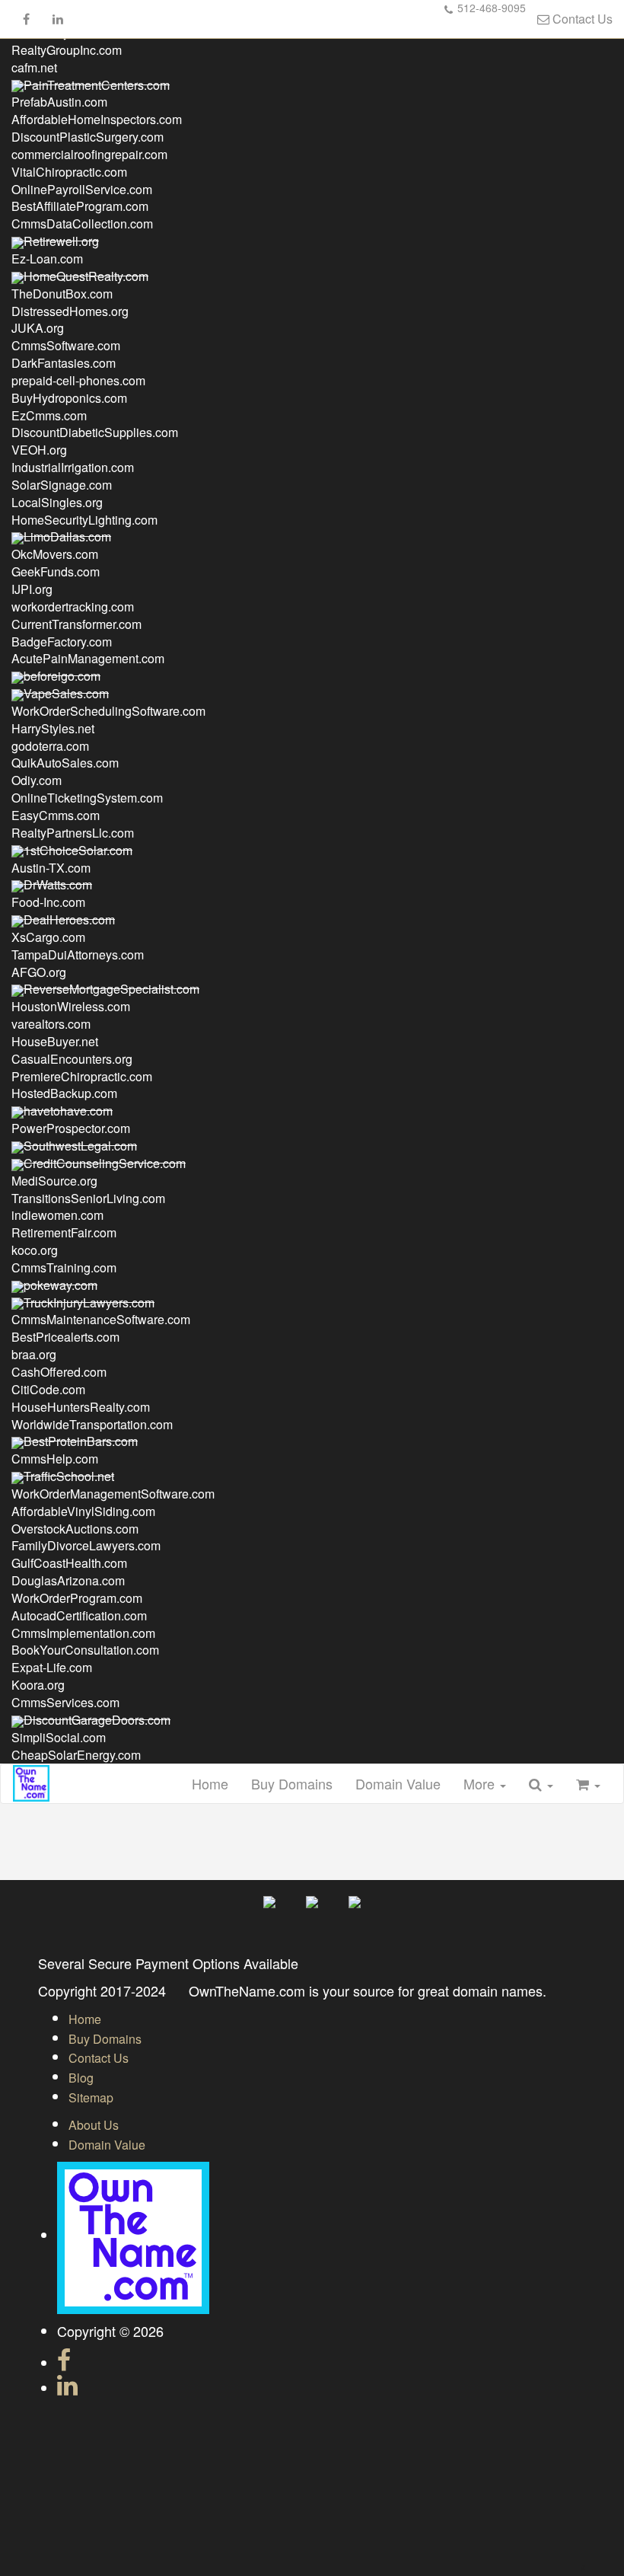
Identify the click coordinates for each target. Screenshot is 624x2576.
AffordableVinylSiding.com (83, 1511)
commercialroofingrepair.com (89, 154)
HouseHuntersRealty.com (81, 1407)
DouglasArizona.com (68, 1580)
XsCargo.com (48, 937)
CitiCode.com (48, 1389)
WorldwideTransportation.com (92, 1424)
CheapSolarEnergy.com (76, 1755)
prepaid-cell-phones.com (78, 380)
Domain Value (398, 1783)
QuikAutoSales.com (65, 763)
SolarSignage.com (62, 485)
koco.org (35, 1250)
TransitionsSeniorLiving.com (88, 1198)
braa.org (34, 1354)
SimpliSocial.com (59, 1737)
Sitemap (91, 2097)
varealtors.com (51, 1024)
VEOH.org (39, 450)
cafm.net (34, 67)
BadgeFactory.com (62, 642)
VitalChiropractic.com (69, 172)
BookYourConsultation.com (85, 1650)
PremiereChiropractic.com (82, 1076)
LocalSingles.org (57, 502)
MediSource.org (54, 1181)
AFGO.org (39, 972)
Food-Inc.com (48, 902)
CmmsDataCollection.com (82, 223)
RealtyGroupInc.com (67, 50)
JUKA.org (38, 328)
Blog (81, 2078)
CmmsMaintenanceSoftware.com (101, 1319)
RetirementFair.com (64, 1232)
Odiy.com (37, 780)
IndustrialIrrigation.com (73, 467)
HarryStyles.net (53, 728)
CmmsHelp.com (55, 1459)
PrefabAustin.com (59, 102)
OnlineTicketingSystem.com (87, 798)
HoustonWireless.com (71, 1006)
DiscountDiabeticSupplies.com (95, 432)
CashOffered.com (59, 1372)
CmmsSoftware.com (66, 345)
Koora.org (38, 1685)
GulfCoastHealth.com (69, 1563)
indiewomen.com (57, 1215)
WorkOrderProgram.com (77, 1598)
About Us (94, 2125)
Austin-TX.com (51, 868)
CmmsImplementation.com (83, 1633)
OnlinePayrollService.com (82, 189)
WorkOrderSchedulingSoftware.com (108, 711)
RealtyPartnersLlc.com (73, 833)
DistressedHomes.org (70, 311)
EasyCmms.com (56, 815)
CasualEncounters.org (72, 1059)
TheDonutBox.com (62, 294)
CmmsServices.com (65, 1702)
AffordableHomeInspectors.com (97, 119)
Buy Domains (292, 1783)
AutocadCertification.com (79, 1615)
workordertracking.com (73, 606)
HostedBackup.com (64, 1093)
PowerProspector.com (71, 1128)
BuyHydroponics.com (69, 398)
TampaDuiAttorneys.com (78, 954)
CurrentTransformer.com (76, 624)
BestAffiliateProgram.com (80, 206)
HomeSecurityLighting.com (84, 520)
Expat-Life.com (52, 1667)
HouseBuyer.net (55, 1041)
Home (210, 1783)
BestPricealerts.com (65, 1337)
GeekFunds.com (56, 571)
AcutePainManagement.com (88, 658)
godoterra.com (50, 746)
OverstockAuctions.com (75, 1529)
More (481, 1783)
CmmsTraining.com (64, 1267)
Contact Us (581, 19)
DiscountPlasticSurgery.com (88, 137)
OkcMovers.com (55, 554)
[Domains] (31, 1783)
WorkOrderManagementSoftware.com (113, 1494)
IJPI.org (32, 589)
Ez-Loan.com (47, 259)
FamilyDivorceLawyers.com (86, 1545)
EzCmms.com (49, 415)
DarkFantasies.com (64, 363)
